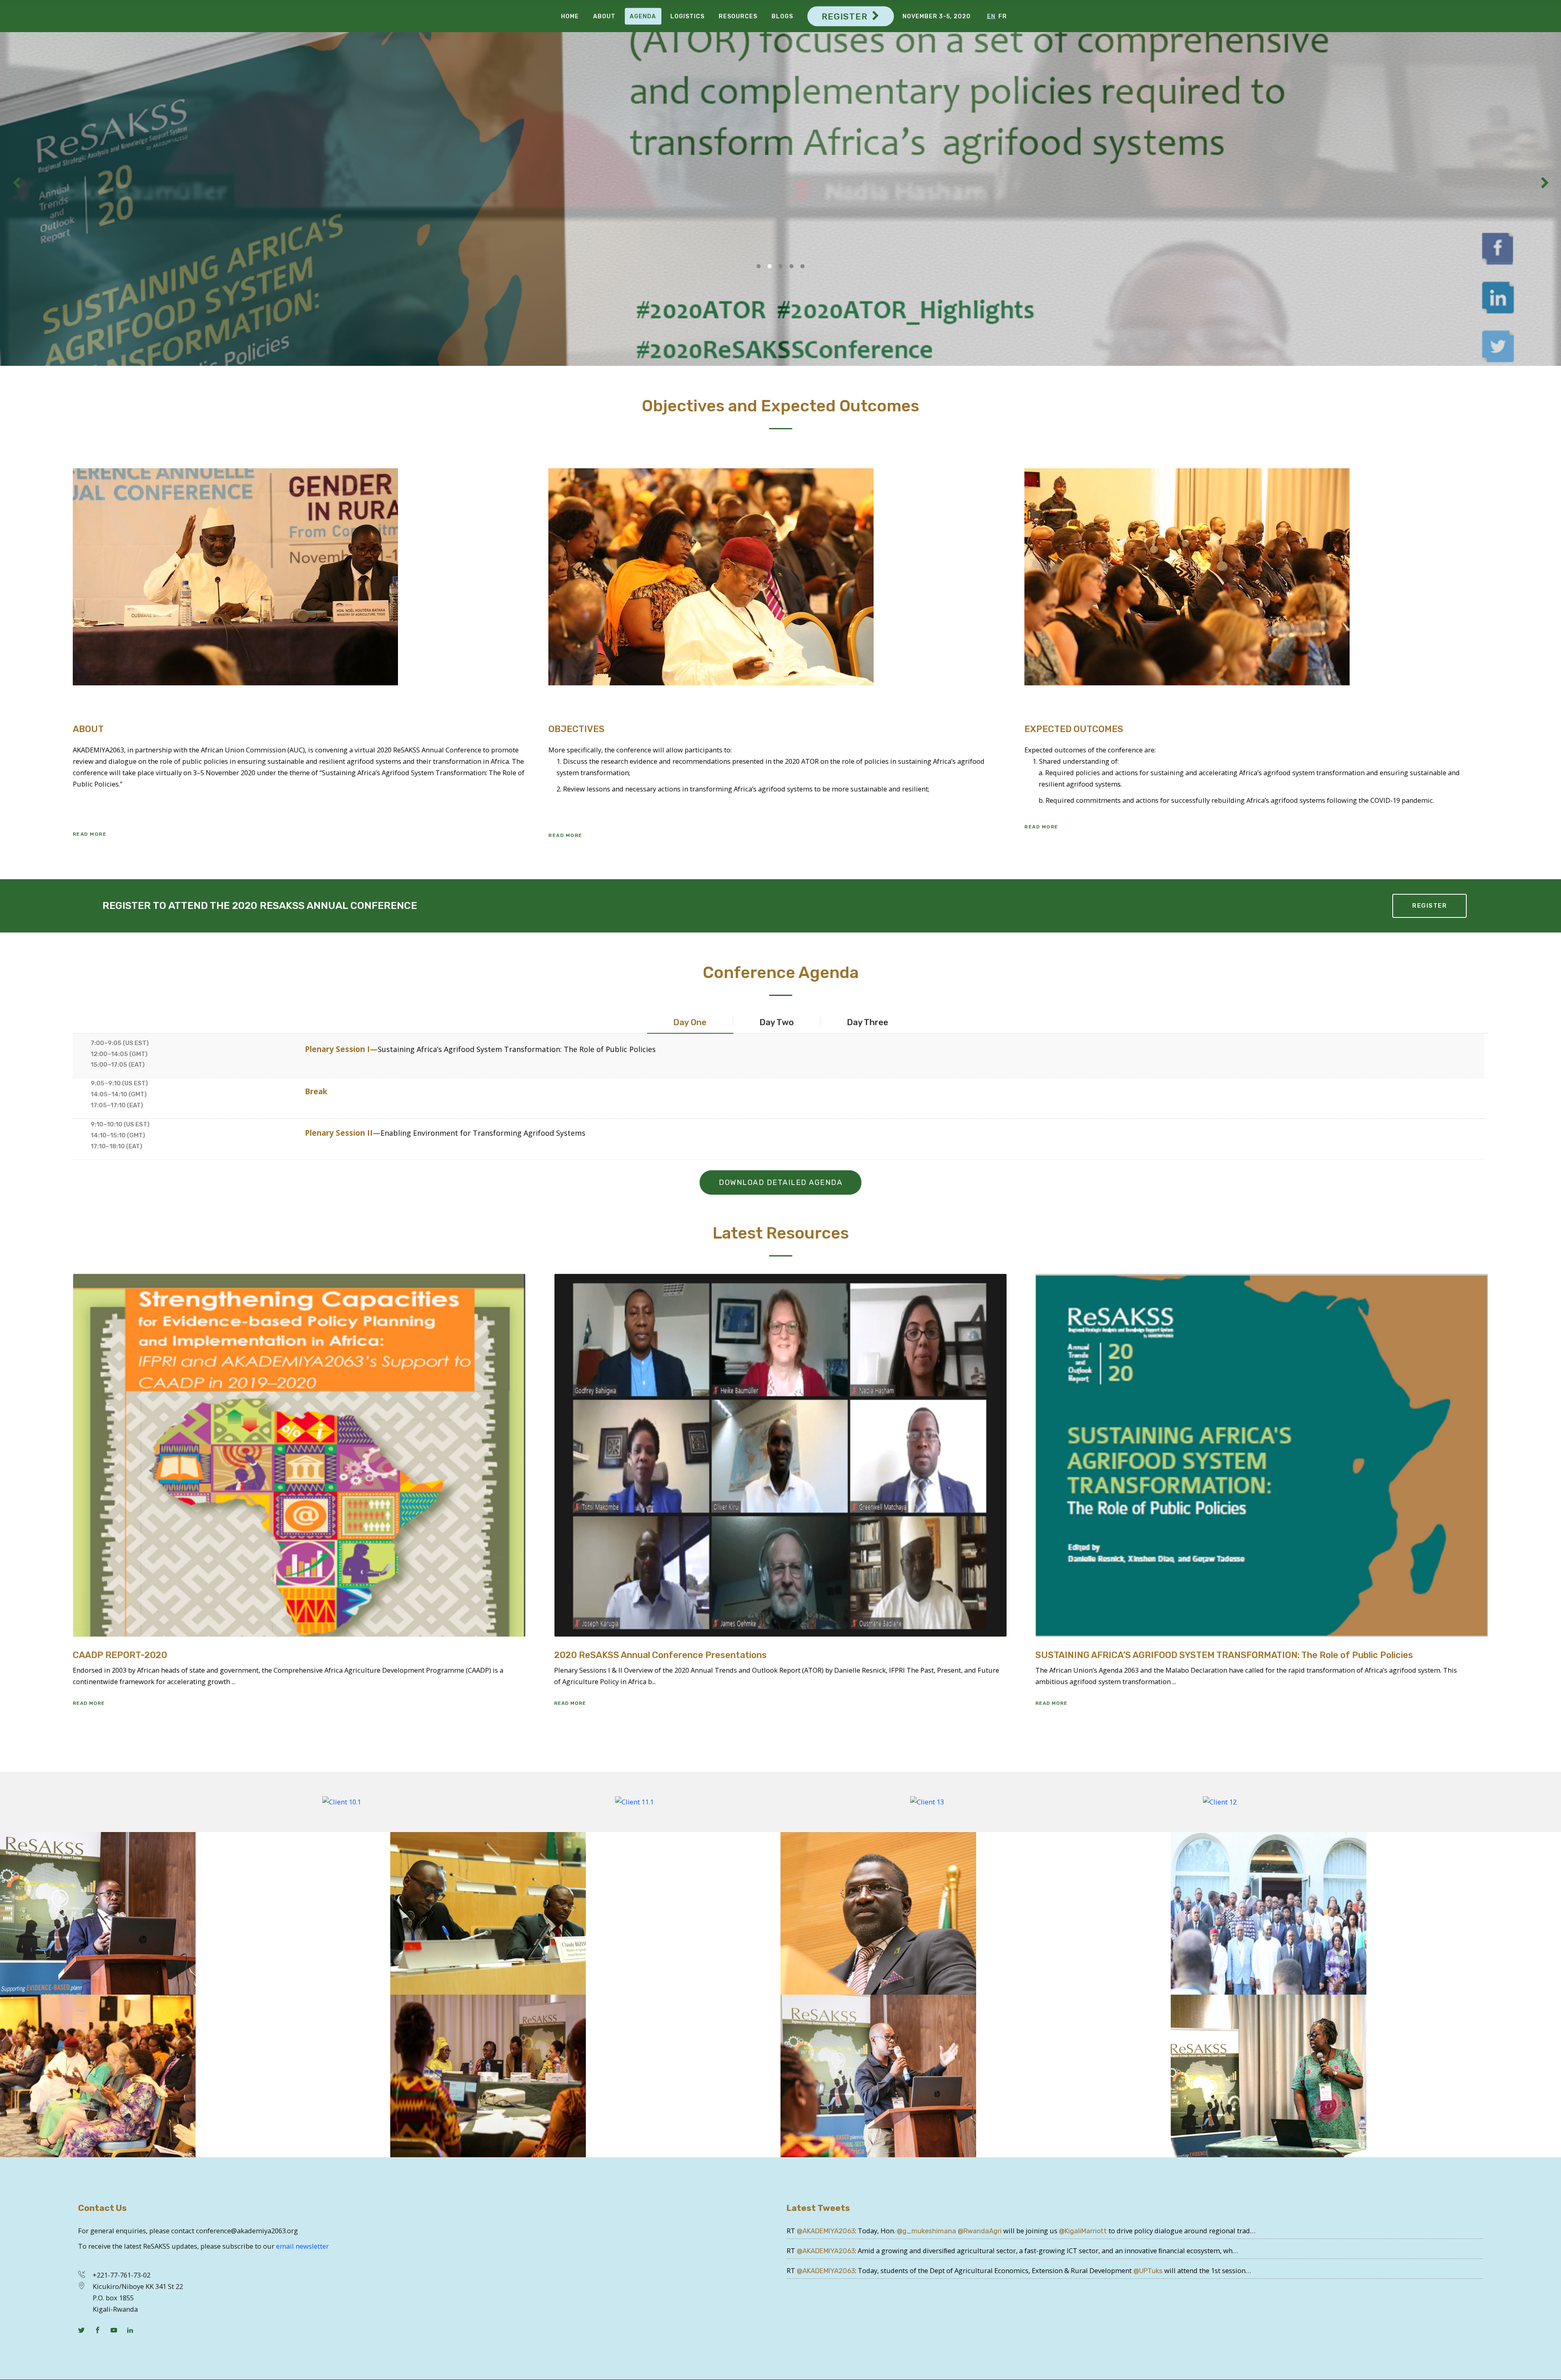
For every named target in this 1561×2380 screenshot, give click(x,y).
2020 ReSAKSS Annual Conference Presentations (660, 1655)
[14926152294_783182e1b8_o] (976, 1913)
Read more (89, 1703)
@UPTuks (1148, 2271)
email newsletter (302, 2246)
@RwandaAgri (980, 2231)
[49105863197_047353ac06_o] (195, 1913)
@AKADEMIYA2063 (826, 2231)
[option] (341, 1802)
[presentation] (690, 1022)
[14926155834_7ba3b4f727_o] (585, 1913)
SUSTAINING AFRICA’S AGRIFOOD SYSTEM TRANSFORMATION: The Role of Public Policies (1224, 1655)
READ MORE (70, 267)
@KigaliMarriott (1083, 2231)
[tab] (690, 1022)
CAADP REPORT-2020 (120, 1655)
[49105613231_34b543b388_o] (1366, 2076)
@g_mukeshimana (926, 2231)
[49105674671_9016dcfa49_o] (976, 2076)
